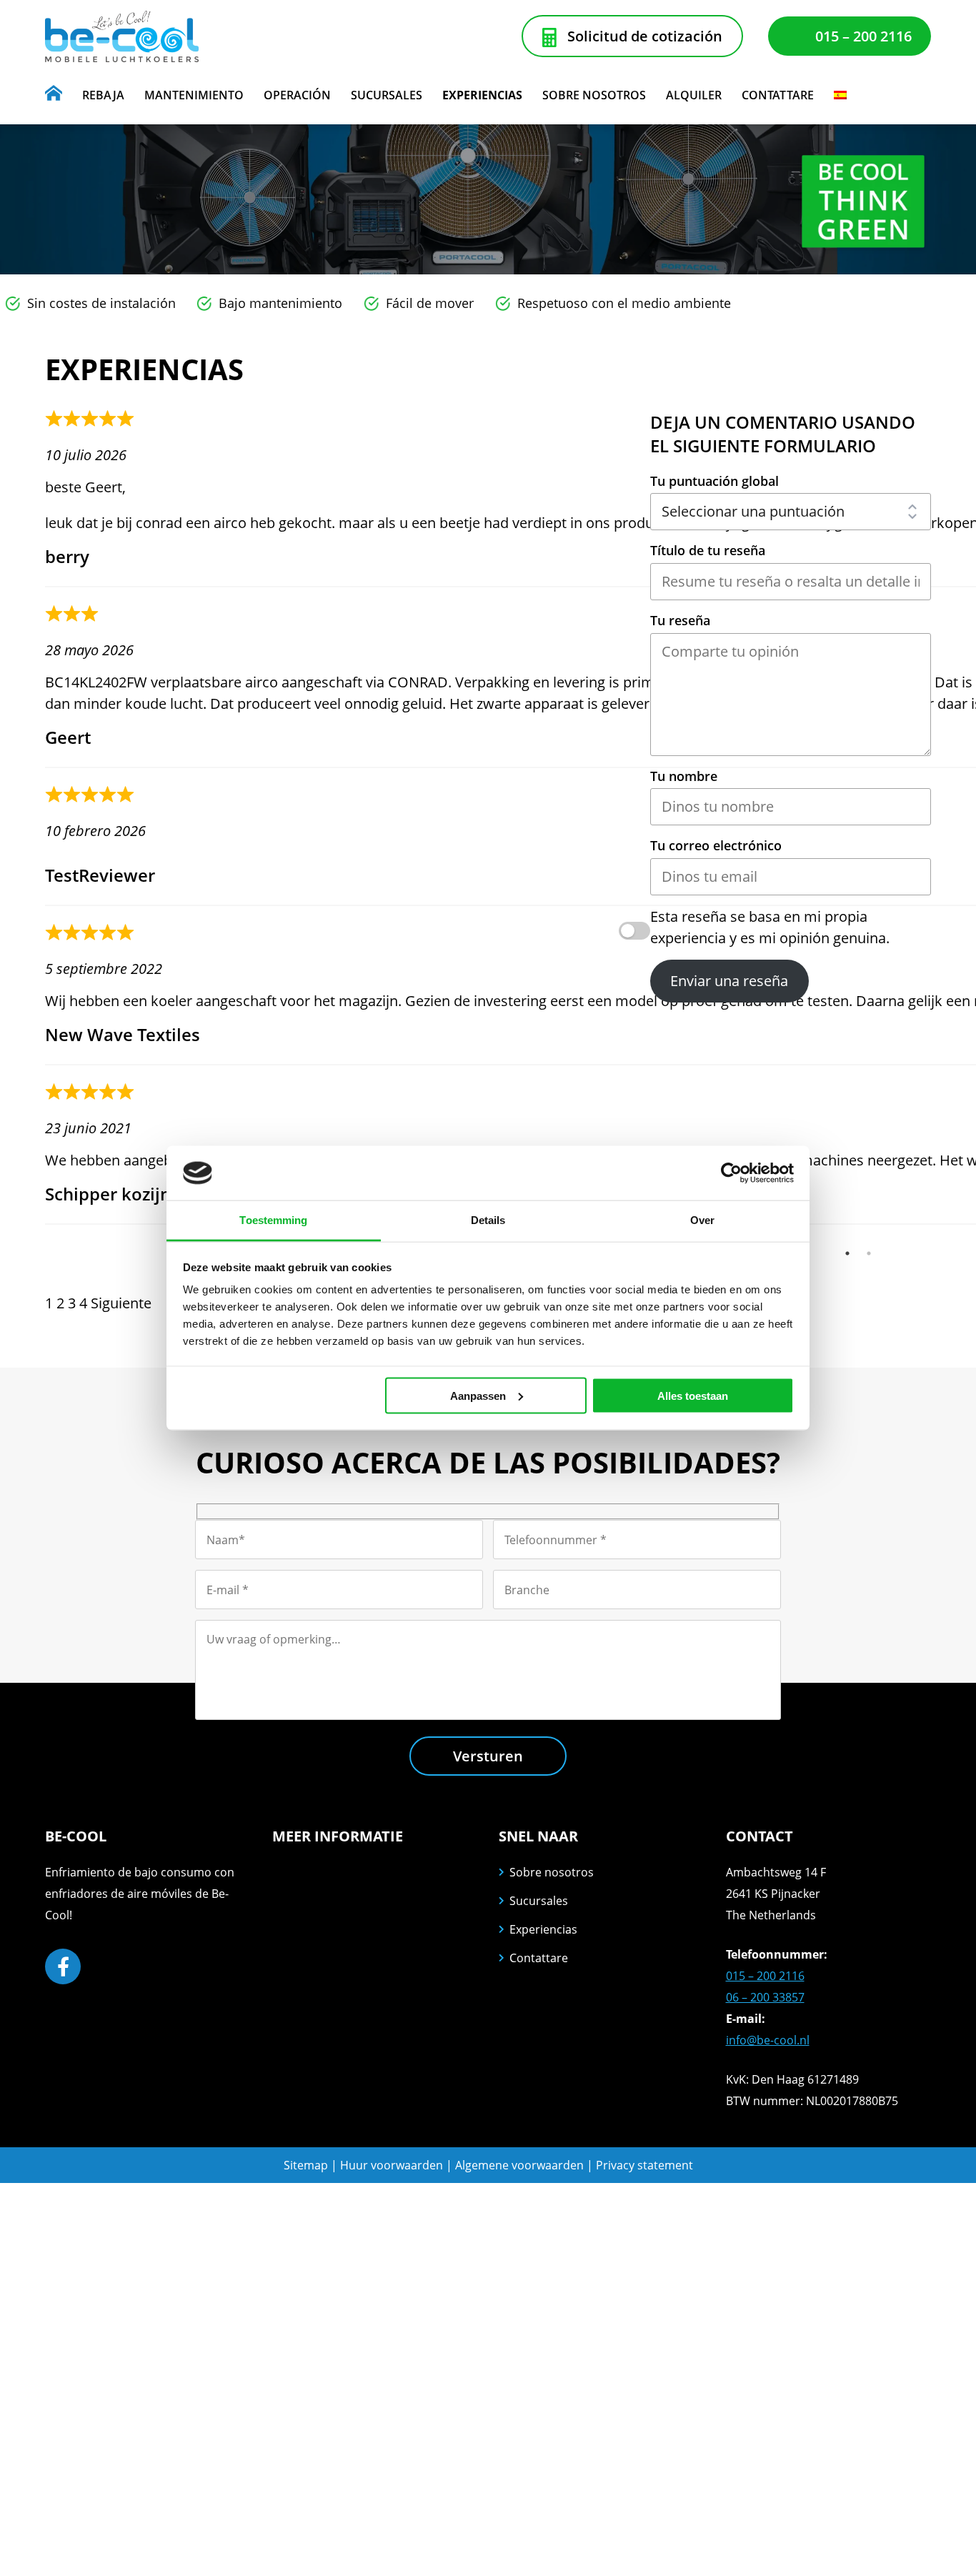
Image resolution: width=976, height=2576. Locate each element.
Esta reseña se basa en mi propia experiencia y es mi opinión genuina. (770, 927)
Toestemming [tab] (273, 1220)
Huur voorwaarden (392, 2165)
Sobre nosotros (552, 1872)
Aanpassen (478, 1395)
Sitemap (306, 2165)
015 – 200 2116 (863, 36)
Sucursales (539, 1901)
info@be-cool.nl (768, 2040)
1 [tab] (847, 1253)
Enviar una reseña (729, 981)
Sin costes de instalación (101, 303)
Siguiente (121, 1303)
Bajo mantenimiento (280, 303)
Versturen (488, 1756)
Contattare (539, 1958)
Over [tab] (702, 1220)
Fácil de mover (430, 303)
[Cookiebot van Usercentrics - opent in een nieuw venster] (731, 1173)
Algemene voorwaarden (521, 2165)
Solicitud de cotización (645, 36)
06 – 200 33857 (765, 1997)
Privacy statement (644, 2165)
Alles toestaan (693, 1395)
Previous (34, 826)
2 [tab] (869, 1253)
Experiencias (543, 1929)
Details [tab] (488, 1220)
